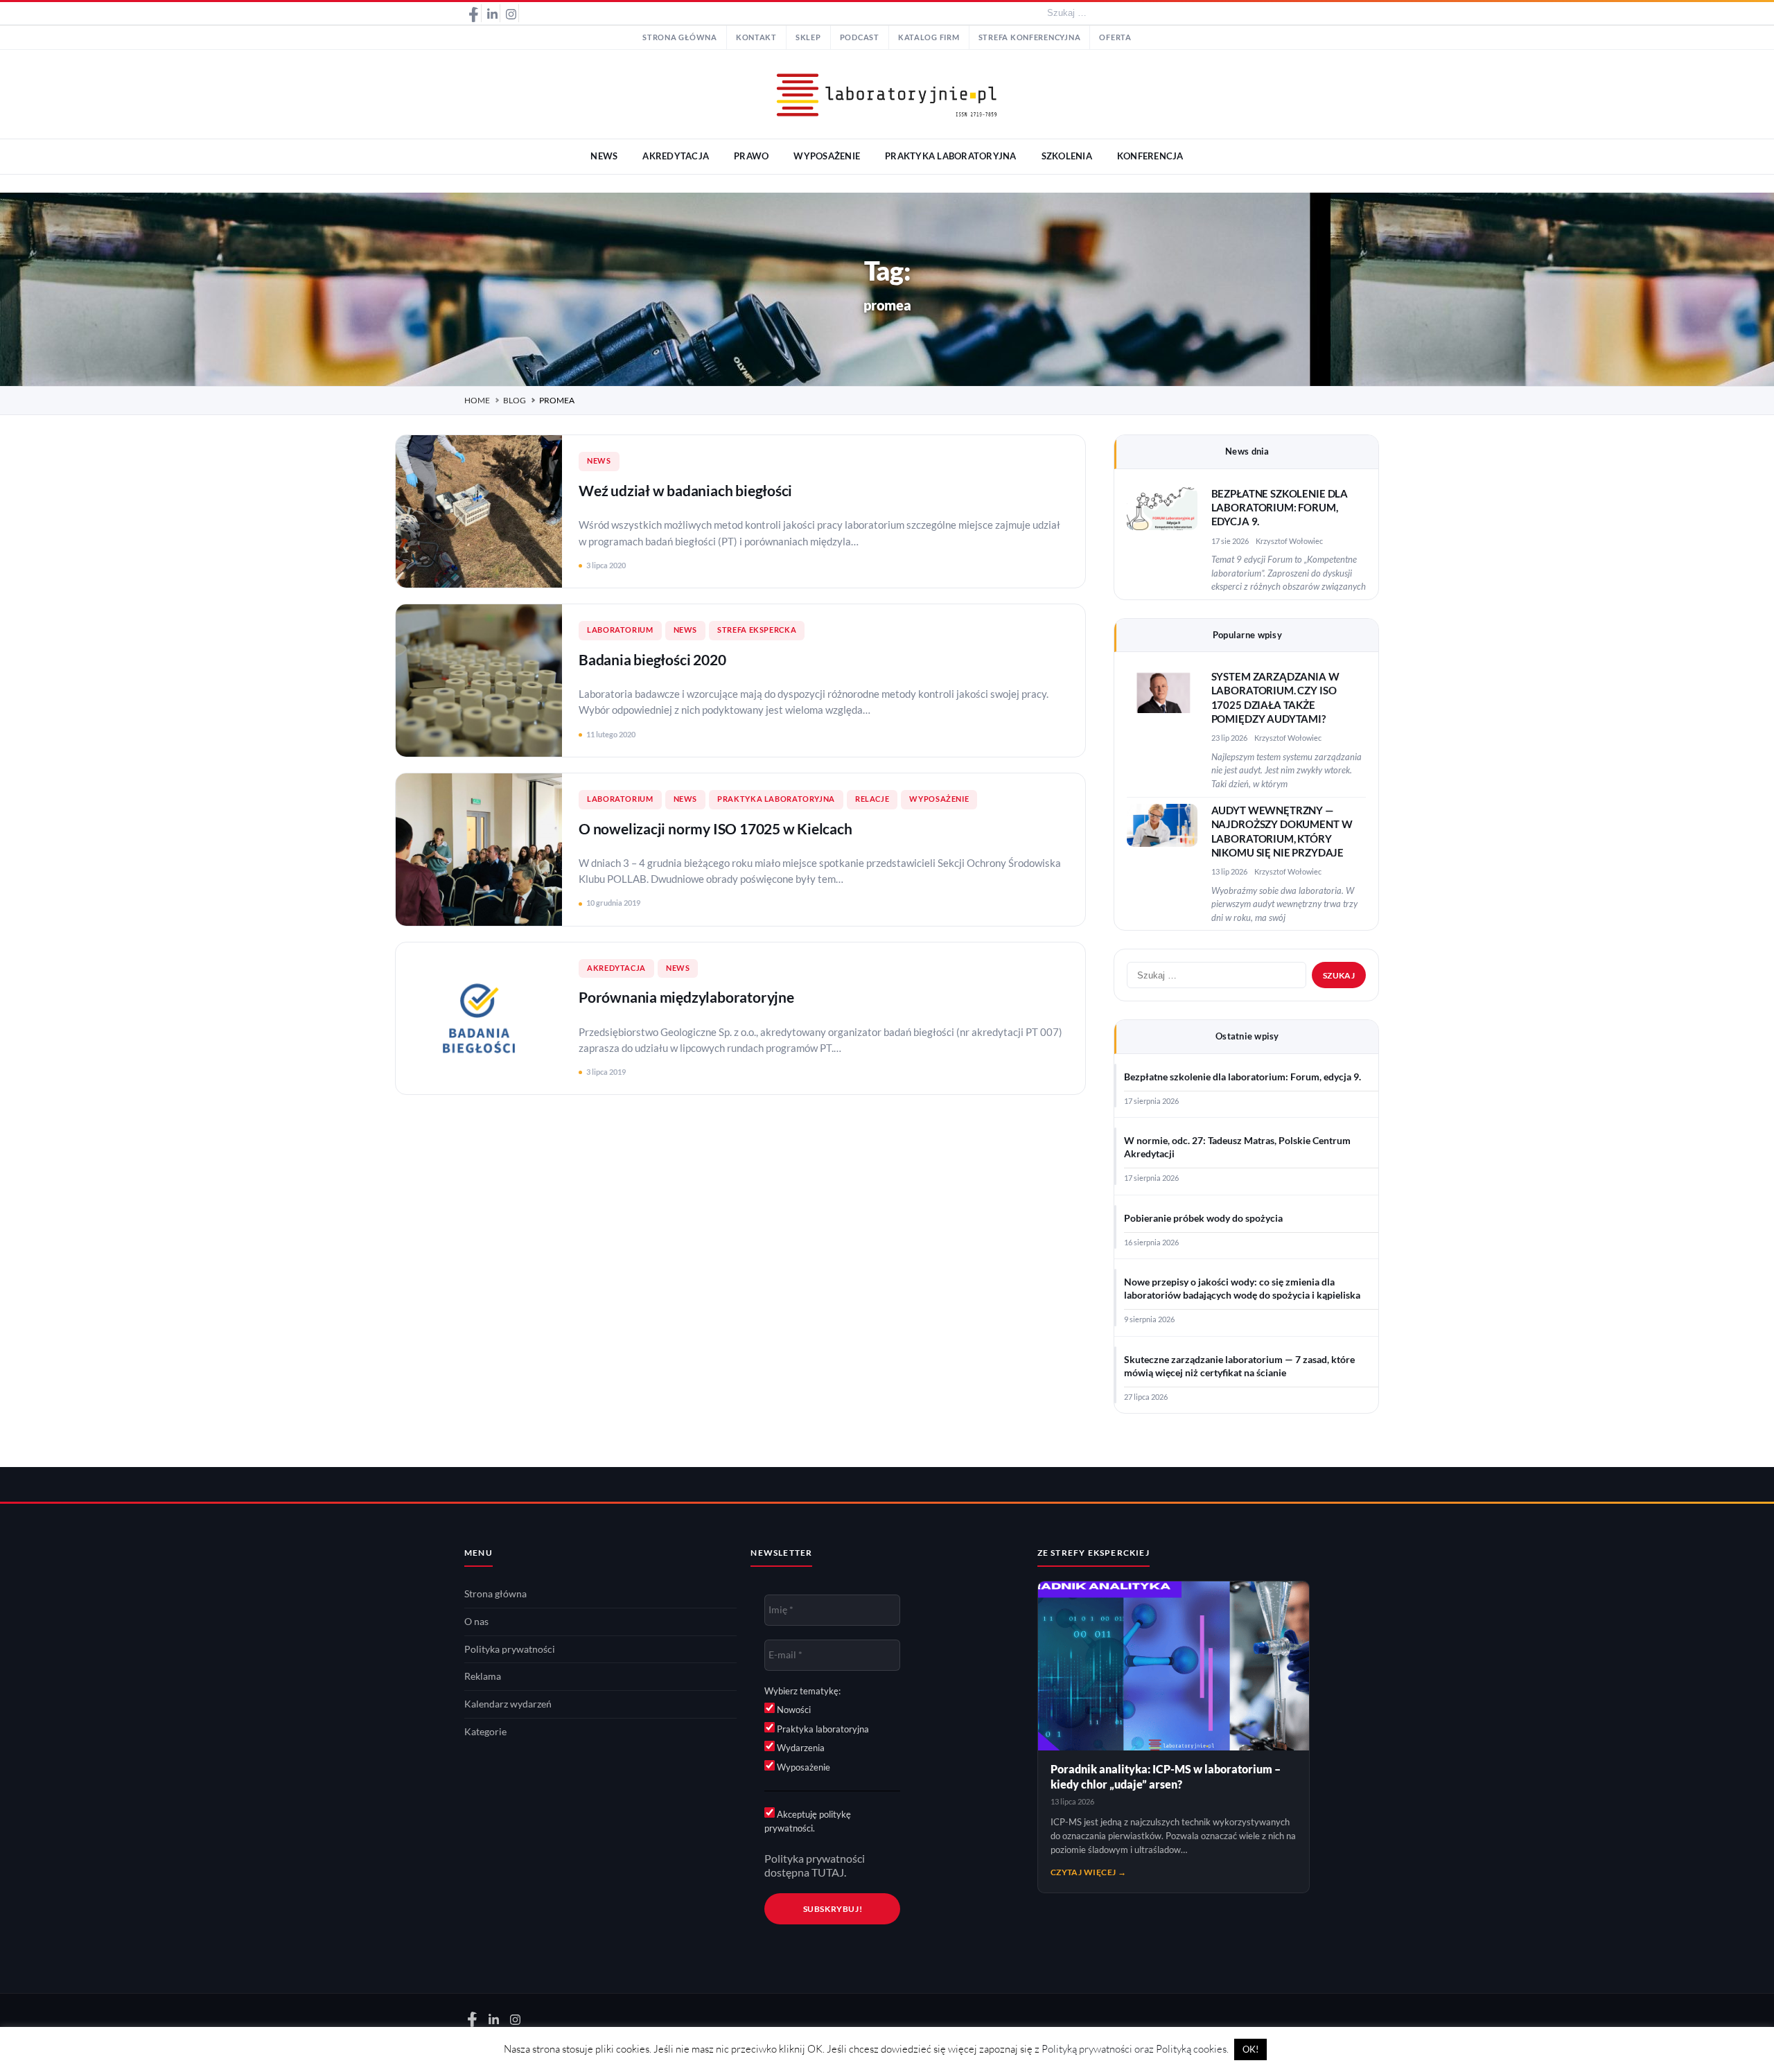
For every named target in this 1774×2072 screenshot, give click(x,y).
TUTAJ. (829, 1872)
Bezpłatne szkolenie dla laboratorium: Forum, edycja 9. (1280, 508)
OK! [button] (1250, 2049)
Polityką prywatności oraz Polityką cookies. (1135, 2049)
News (599, 461)
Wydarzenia (800, 1748)
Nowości (793, 1710)
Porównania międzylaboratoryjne (686, 997)
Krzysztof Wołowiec (1289, 541)
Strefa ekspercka (757, 630)
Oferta (1115, 37)
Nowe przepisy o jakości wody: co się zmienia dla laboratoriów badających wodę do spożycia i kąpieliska (1242, 1289)
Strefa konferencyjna (1030, 37)
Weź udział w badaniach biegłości (685, 490)
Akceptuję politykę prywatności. (808, 1821)
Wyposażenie (939, 799)
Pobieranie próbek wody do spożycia (1203, 1218)
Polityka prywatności (510, 1649)
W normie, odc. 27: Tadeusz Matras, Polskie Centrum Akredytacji (1237, 1147)
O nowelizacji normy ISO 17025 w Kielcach (715, 828)
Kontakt (756, 37)
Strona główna (680, 37)
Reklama (483, 1676)
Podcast (860, 37)
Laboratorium (620, 630)
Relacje (872, 799)
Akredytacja (616, 968)
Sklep (808, 37)
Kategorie (485, 1732)
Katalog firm (929, 37)
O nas (476, 1622)
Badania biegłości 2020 (652, 659)
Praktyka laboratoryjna (776, 799)
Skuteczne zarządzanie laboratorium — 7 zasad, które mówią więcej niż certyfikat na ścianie (1239, 1366)
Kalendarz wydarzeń (508, 1704)
